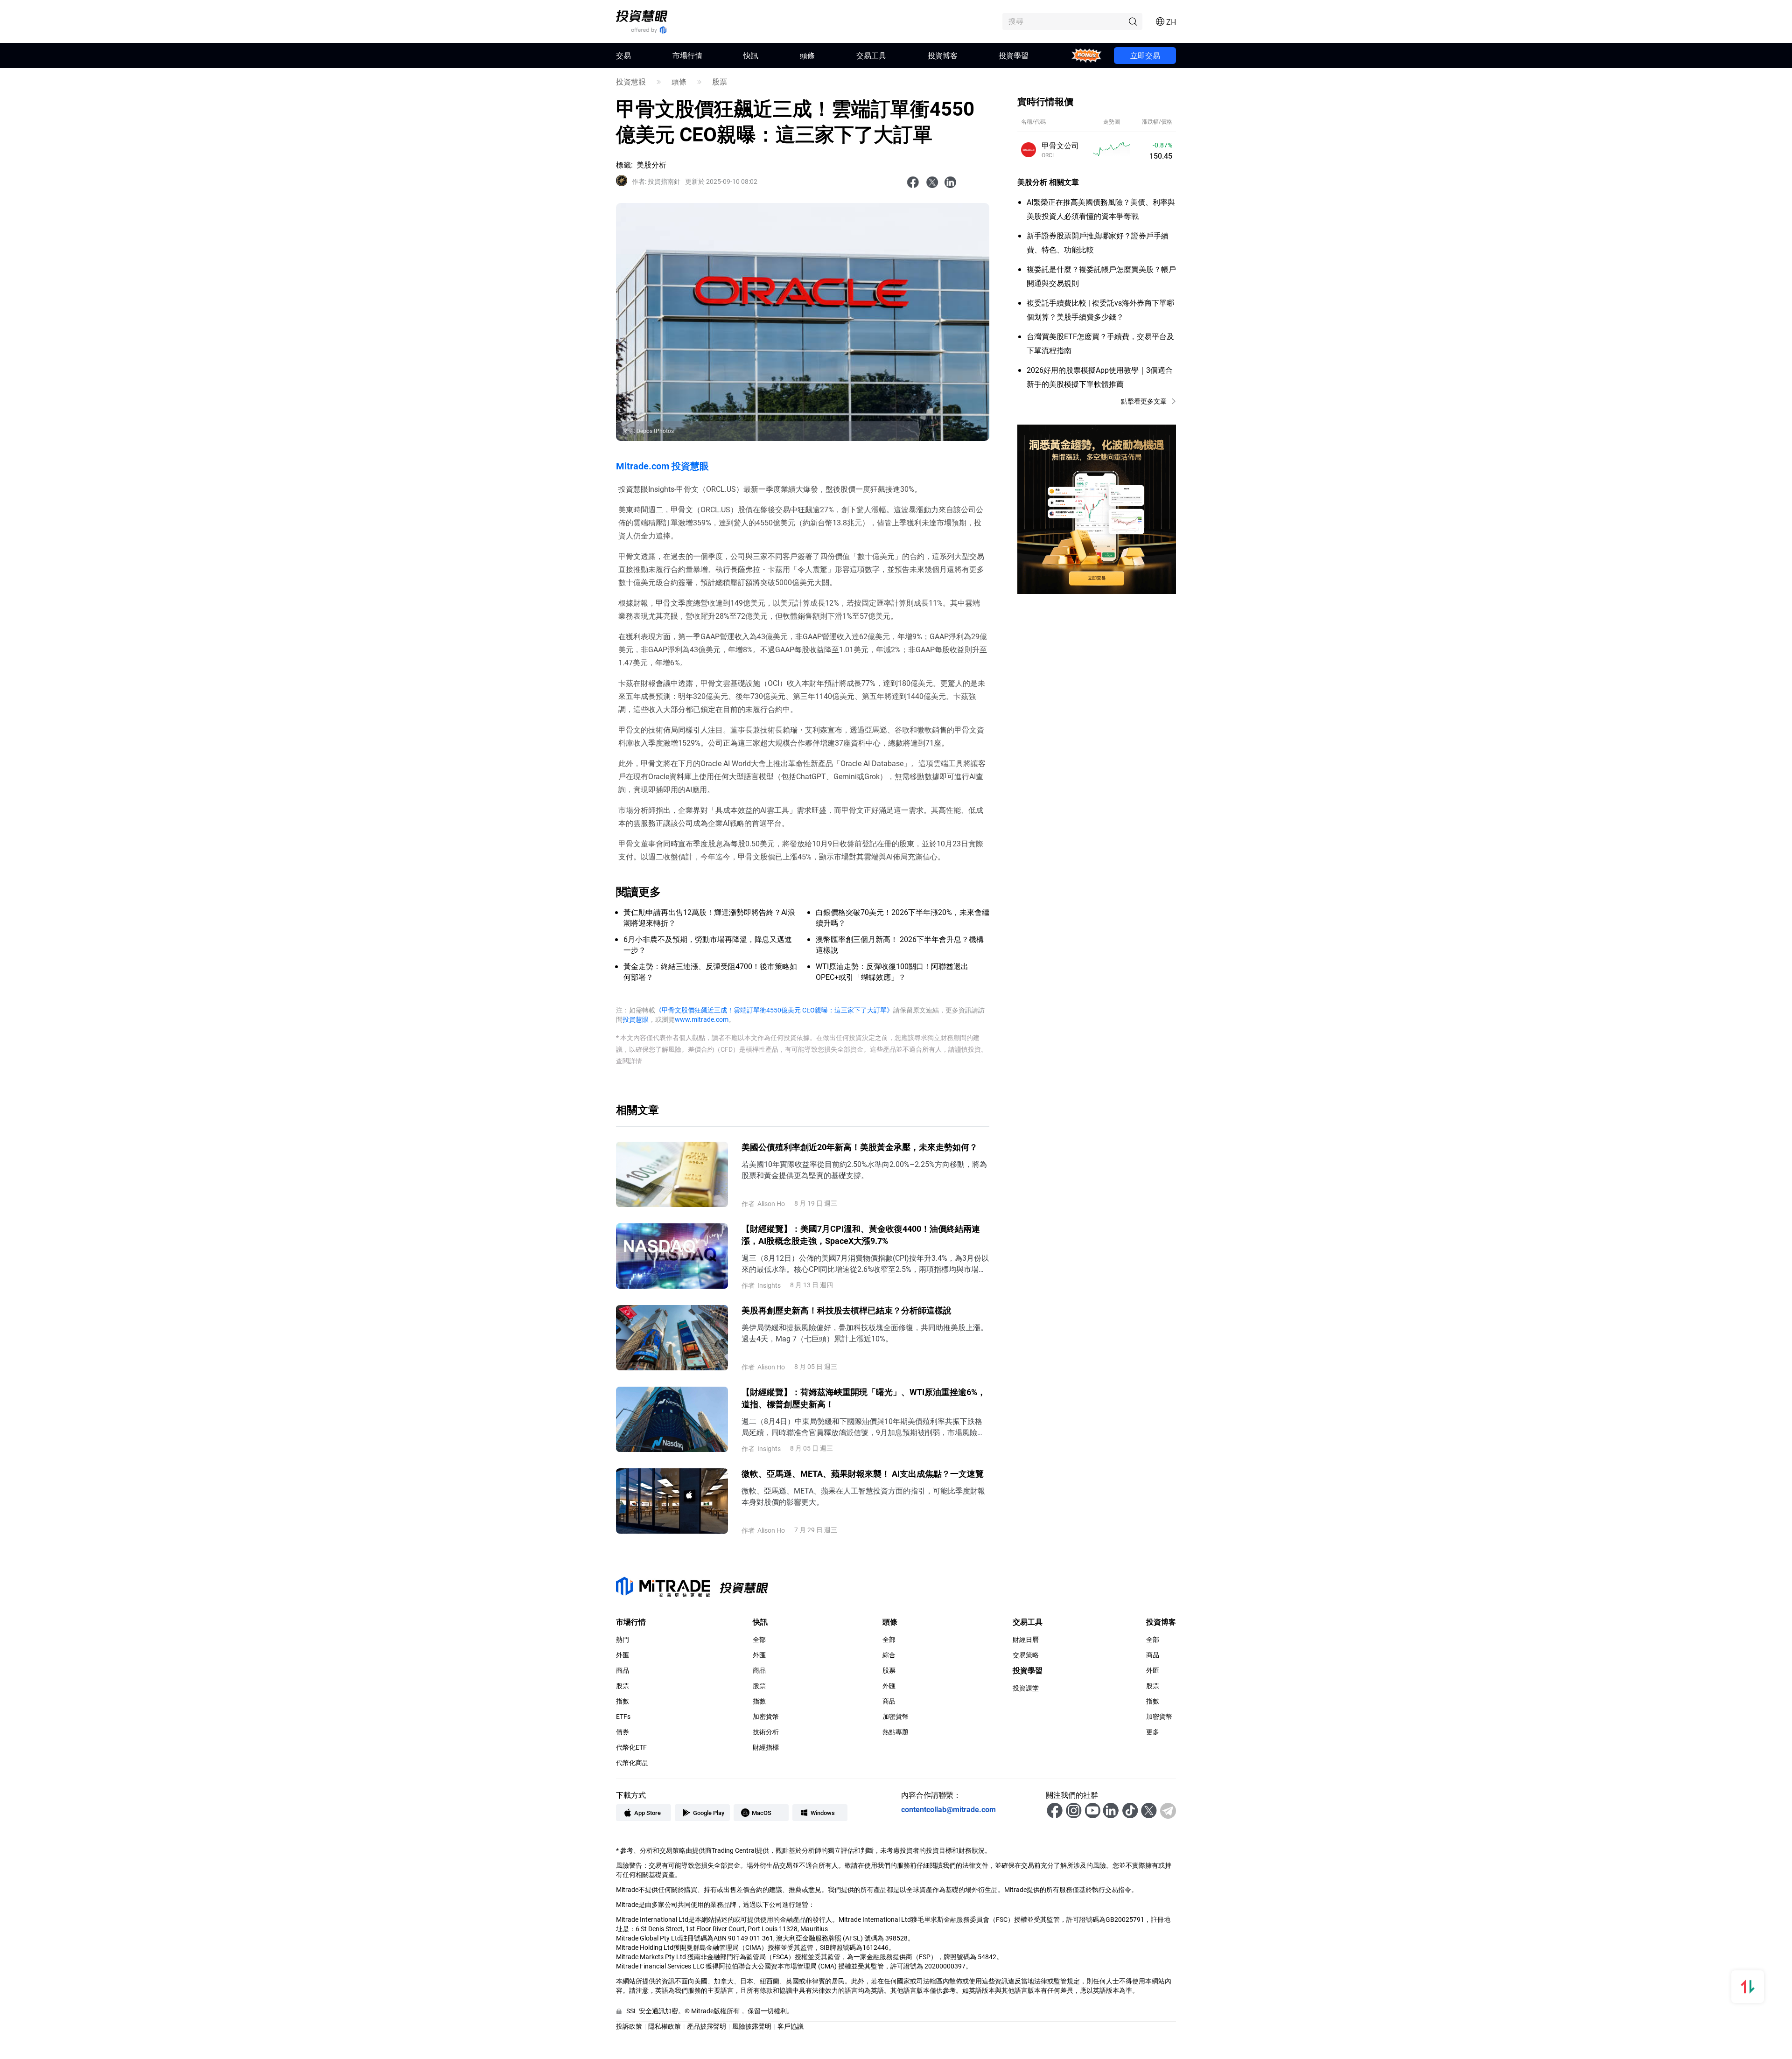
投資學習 (1014, 55)
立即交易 (1145, 55)
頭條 (807, 55)
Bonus (1087, 55)
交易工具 (871, 55)
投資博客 (943, 55)
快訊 (751, 55)
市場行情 (687, 55)
